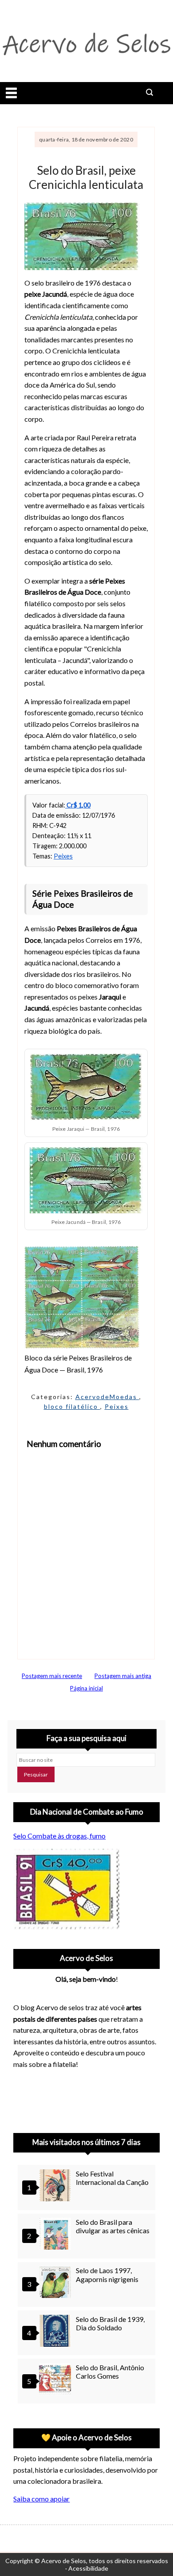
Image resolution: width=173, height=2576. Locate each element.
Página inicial (86, 1688)
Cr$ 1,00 (78, 805)
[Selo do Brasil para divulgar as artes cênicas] (56, 2235)
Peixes (63, 856)
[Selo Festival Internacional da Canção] (56, 2186)
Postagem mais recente (52, 1676)
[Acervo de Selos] (70, 2088)
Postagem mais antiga (123, 1676)
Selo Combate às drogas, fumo (59, 1836)
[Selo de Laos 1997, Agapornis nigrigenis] (56, 2283)
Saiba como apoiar (41, 2499)
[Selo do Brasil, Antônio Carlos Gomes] (56, 2380)
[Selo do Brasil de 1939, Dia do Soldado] (56, 2332)
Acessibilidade (88, 2568)
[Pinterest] (47, 2098)
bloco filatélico (72, 1406)
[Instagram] (24, 2098)
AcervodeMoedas (107, 1397)
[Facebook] (93, 2098)
